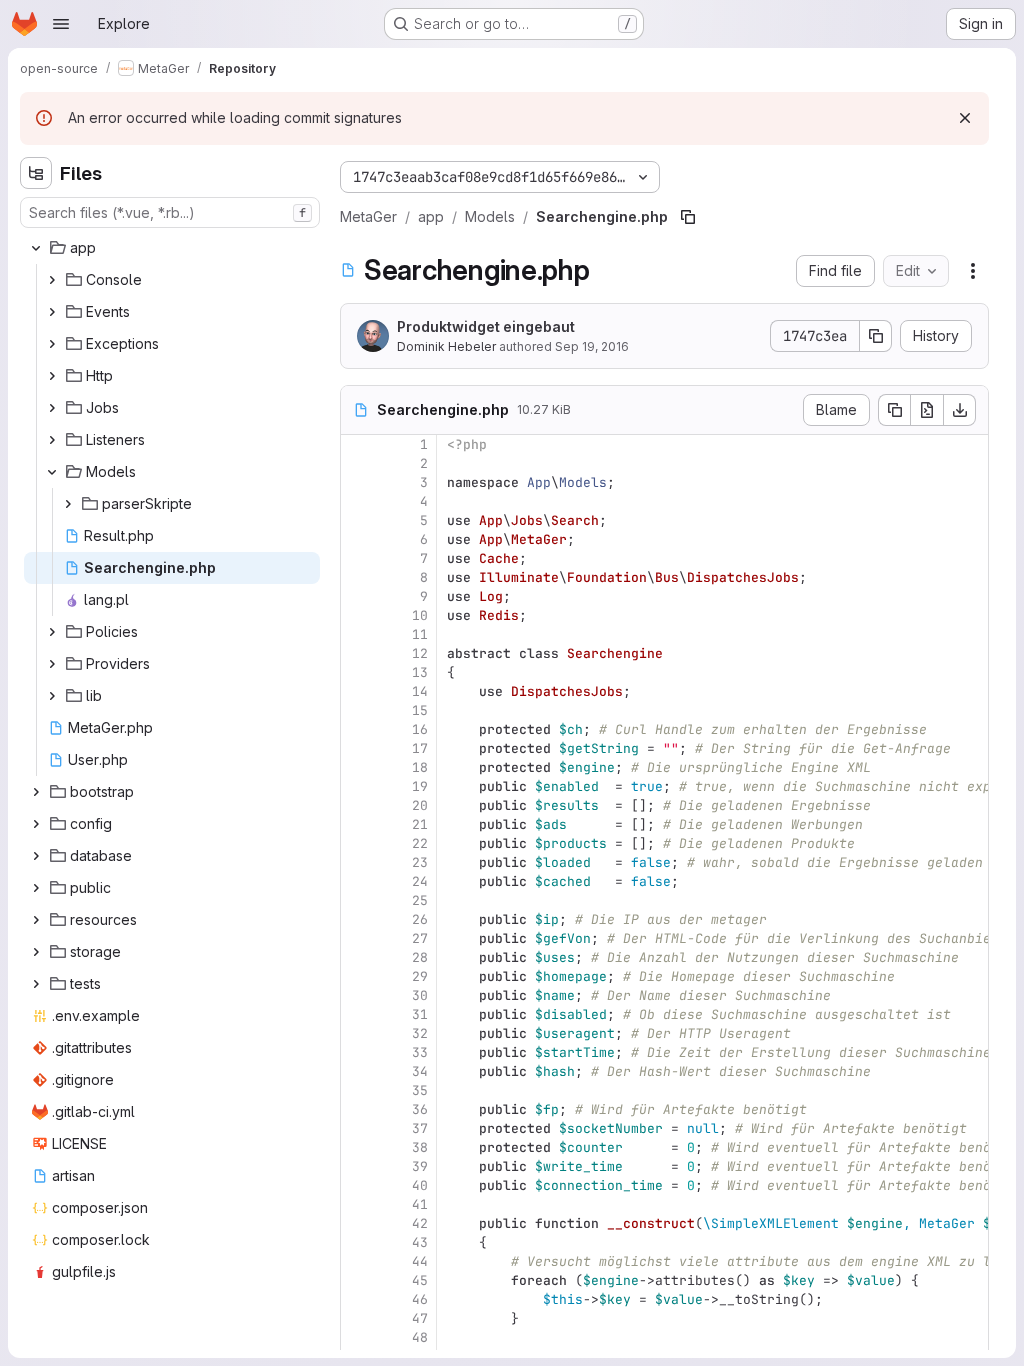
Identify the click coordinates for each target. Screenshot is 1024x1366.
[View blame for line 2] (358, 463)
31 (420, 1014)
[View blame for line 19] (358, 786)
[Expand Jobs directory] (52, 408)
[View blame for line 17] (358, 748)
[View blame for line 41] (358, 1204)
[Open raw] (927, 410)
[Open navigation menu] (61, 24)
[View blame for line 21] (358, 824)
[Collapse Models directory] (52, 472)
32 (420, 1033)
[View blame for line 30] (358, 995)
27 (420, 938)
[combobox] (170, 212)
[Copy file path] (688, 217)
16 (420, 729)
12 (420, 653)
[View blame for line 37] (358, 1128)
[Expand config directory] (36, 824)
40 (420, 1185)
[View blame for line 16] (358, 729)
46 (420, 1299)
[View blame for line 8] (358, 577)
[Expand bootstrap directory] (36, 792)
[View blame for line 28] (358, 957)
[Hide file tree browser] (36, 173)
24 (420, 881)
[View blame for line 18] (358, 767)
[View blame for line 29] (358, 976)
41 (420, 1204)
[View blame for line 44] (358, 1261)
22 (420, 843)
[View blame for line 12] (358, 653)
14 (420, 691)
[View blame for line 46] (358, 1299)
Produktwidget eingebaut (486, 326)
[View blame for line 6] (358, 539)
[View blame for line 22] (358, 843)
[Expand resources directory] (36, 920)
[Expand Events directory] (52, 312)
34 (420, 1071)
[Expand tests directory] (36, 984)
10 (420, 615)
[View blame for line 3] (358, 482)
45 (420, 1280)
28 (420, 957)
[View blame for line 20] (358, 805)
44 (420, 1261)
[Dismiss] (965, 118)
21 (420, 824)
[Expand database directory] (36, 856)
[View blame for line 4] (358, 501)
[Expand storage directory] (36, 952)
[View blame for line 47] (358, 1318)
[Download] (960, 410)
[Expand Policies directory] (52, 632)
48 (420, 1337)
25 (420, 900)
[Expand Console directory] (52, 280)
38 (420, 1147)
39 (420, 1166)
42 (420, 1223)
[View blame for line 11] (358, 634)
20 (420, 805)
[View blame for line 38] (358, 1147)
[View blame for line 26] (358, 919)
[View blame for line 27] (358, 938)
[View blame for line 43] (358, 1242)
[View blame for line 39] (358, 1166)
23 (420, 862)
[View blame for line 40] (358, 1185)
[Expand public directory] (36, 888)
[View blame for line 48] (358, 1337)
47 (420, 1318)
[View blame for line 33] (358, 1052)
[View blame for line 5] (358, 520)
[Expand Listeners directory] (52, 440)
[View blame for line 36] (358, 1109)
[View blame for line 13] (358, 672)
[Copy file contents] (894, 410)
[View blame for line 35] (358, 1090)
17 (420, 748)
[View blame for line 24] (358, 881)
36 (420, 1109)
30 (420, 995)
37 (420, 1128)
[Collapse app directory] (36, 248)
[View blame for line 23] (358, 862)
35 (420, 1090)
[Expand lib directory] (52, 696)
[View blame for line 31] (358, 1014)
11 (420, 634)
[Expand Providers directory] (52, 664)
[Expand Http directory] (52, 376)
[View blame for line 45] (358, 1280)
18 (420, 767)
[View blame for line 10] (358, 615)
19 (420, 786)
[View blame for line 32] (358, 1033)
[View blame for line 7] (358, 558)
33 (420, 1052)
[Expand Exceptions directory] (52, 344)
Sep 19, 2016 (592, 346)
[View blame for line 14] (358, 691)
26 (420, 919)
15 (420, 710)
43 (420, 1242)
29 (420, 976)
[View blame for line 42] (358, 1223)
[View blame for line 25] (358, 900)
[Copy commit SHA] (876, 336)
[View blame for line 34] (358, 1071)
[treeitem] (172, 248)
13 (420, 672)
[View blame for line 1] (358, 444)
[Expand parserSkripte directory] (68, 504)
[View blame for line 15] (358, 710)
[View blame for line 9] (358, 596)
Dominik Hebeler (446, 346)
